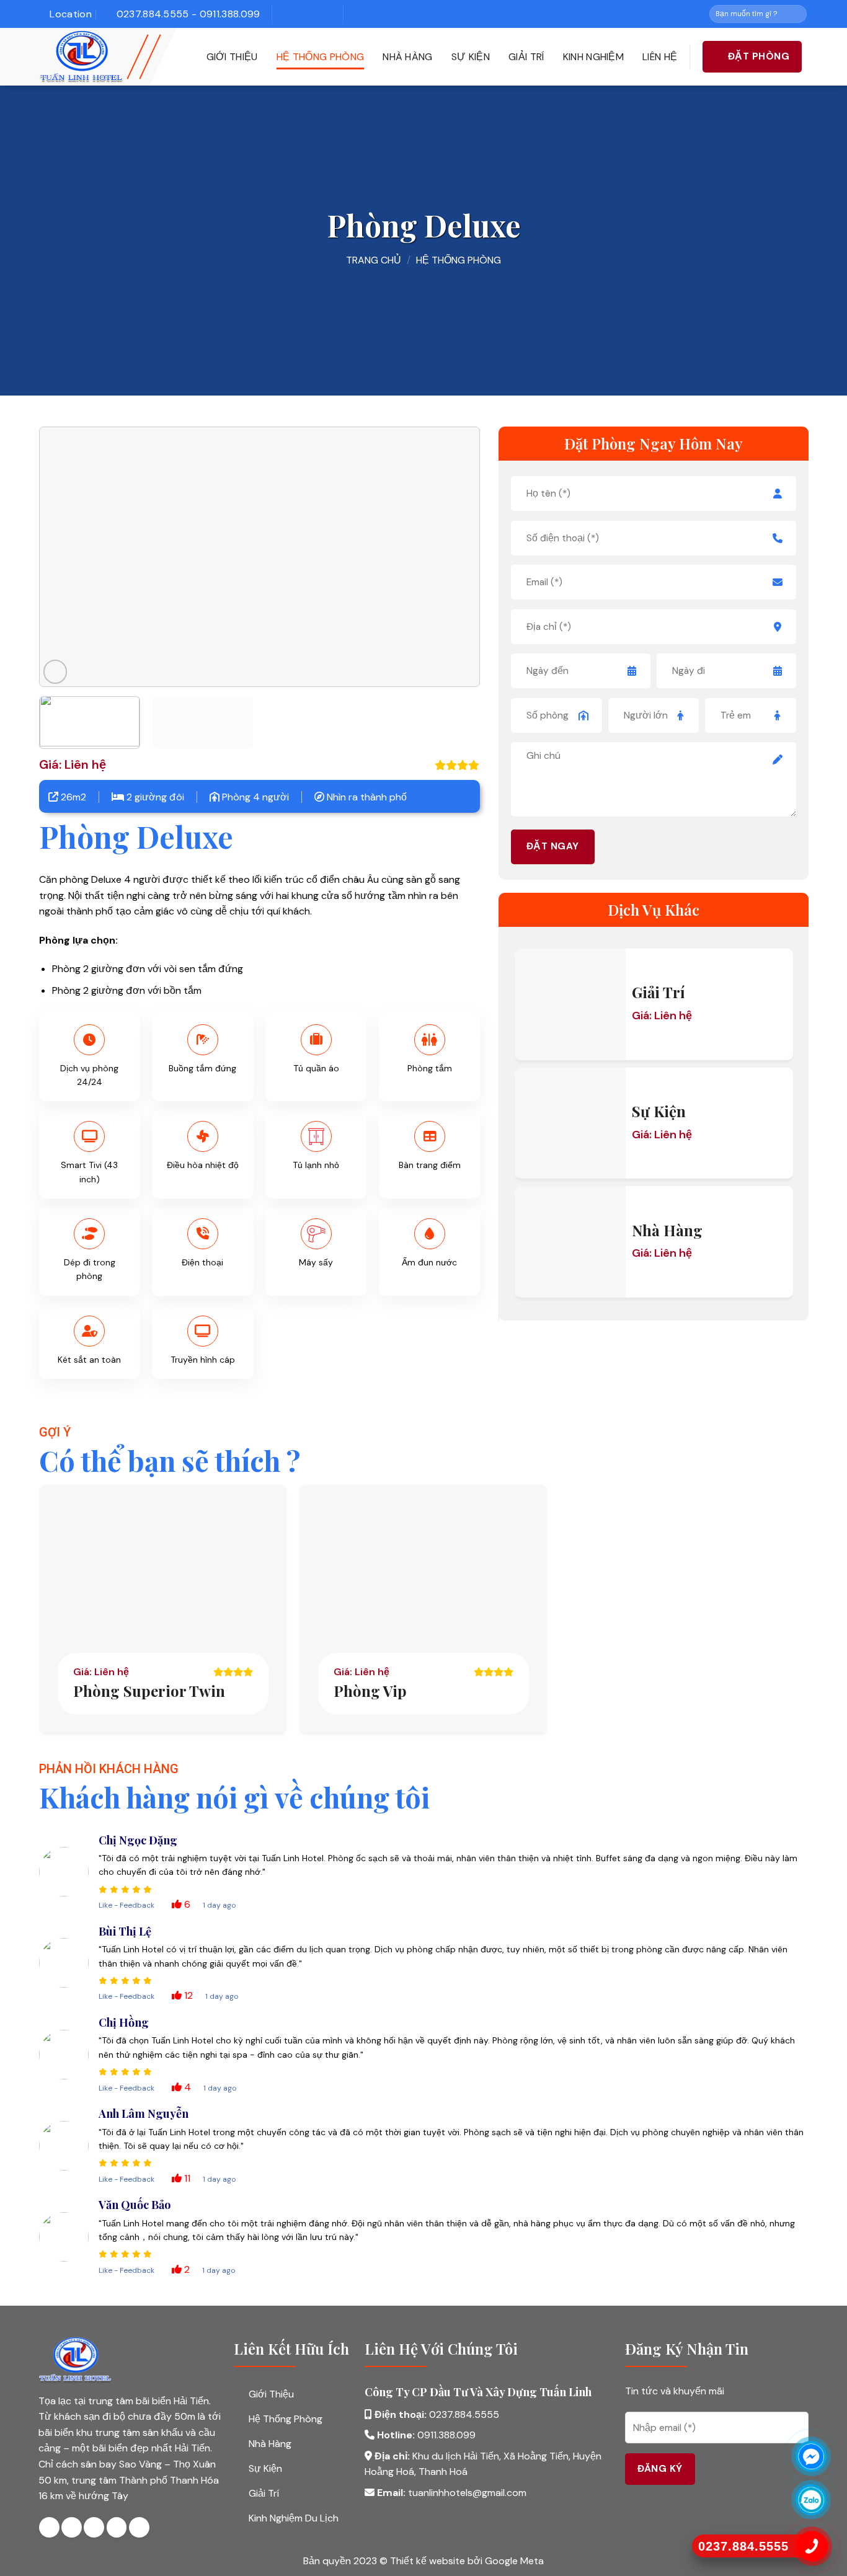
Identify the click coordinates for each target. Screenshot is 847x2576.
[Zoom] (55, 672)
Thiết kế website (429, 2561)
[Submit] (796, 14)
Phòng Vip (370, 1691)
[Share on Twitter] (72, 2527)
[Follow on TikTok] (305, 14)
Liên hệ (660, 57)
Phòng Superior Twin (149, 1691)
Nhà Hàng (408, 57)
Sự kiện (471, 57)
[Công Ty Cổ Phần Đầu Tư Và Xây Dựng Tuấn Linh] (101, 57)
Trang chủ (374, 260)
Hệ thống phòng (320, 57)
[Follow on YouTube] (324, 14)
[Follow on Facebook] (286, 14)
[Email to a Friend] (94, 2527)
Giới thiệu (232, 57)
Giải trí (526, 57)
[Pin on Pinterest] (117, 2527)
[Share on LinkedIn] (139, 2527)
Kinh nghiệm (594, 57)
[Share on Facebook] (49, 2527)
